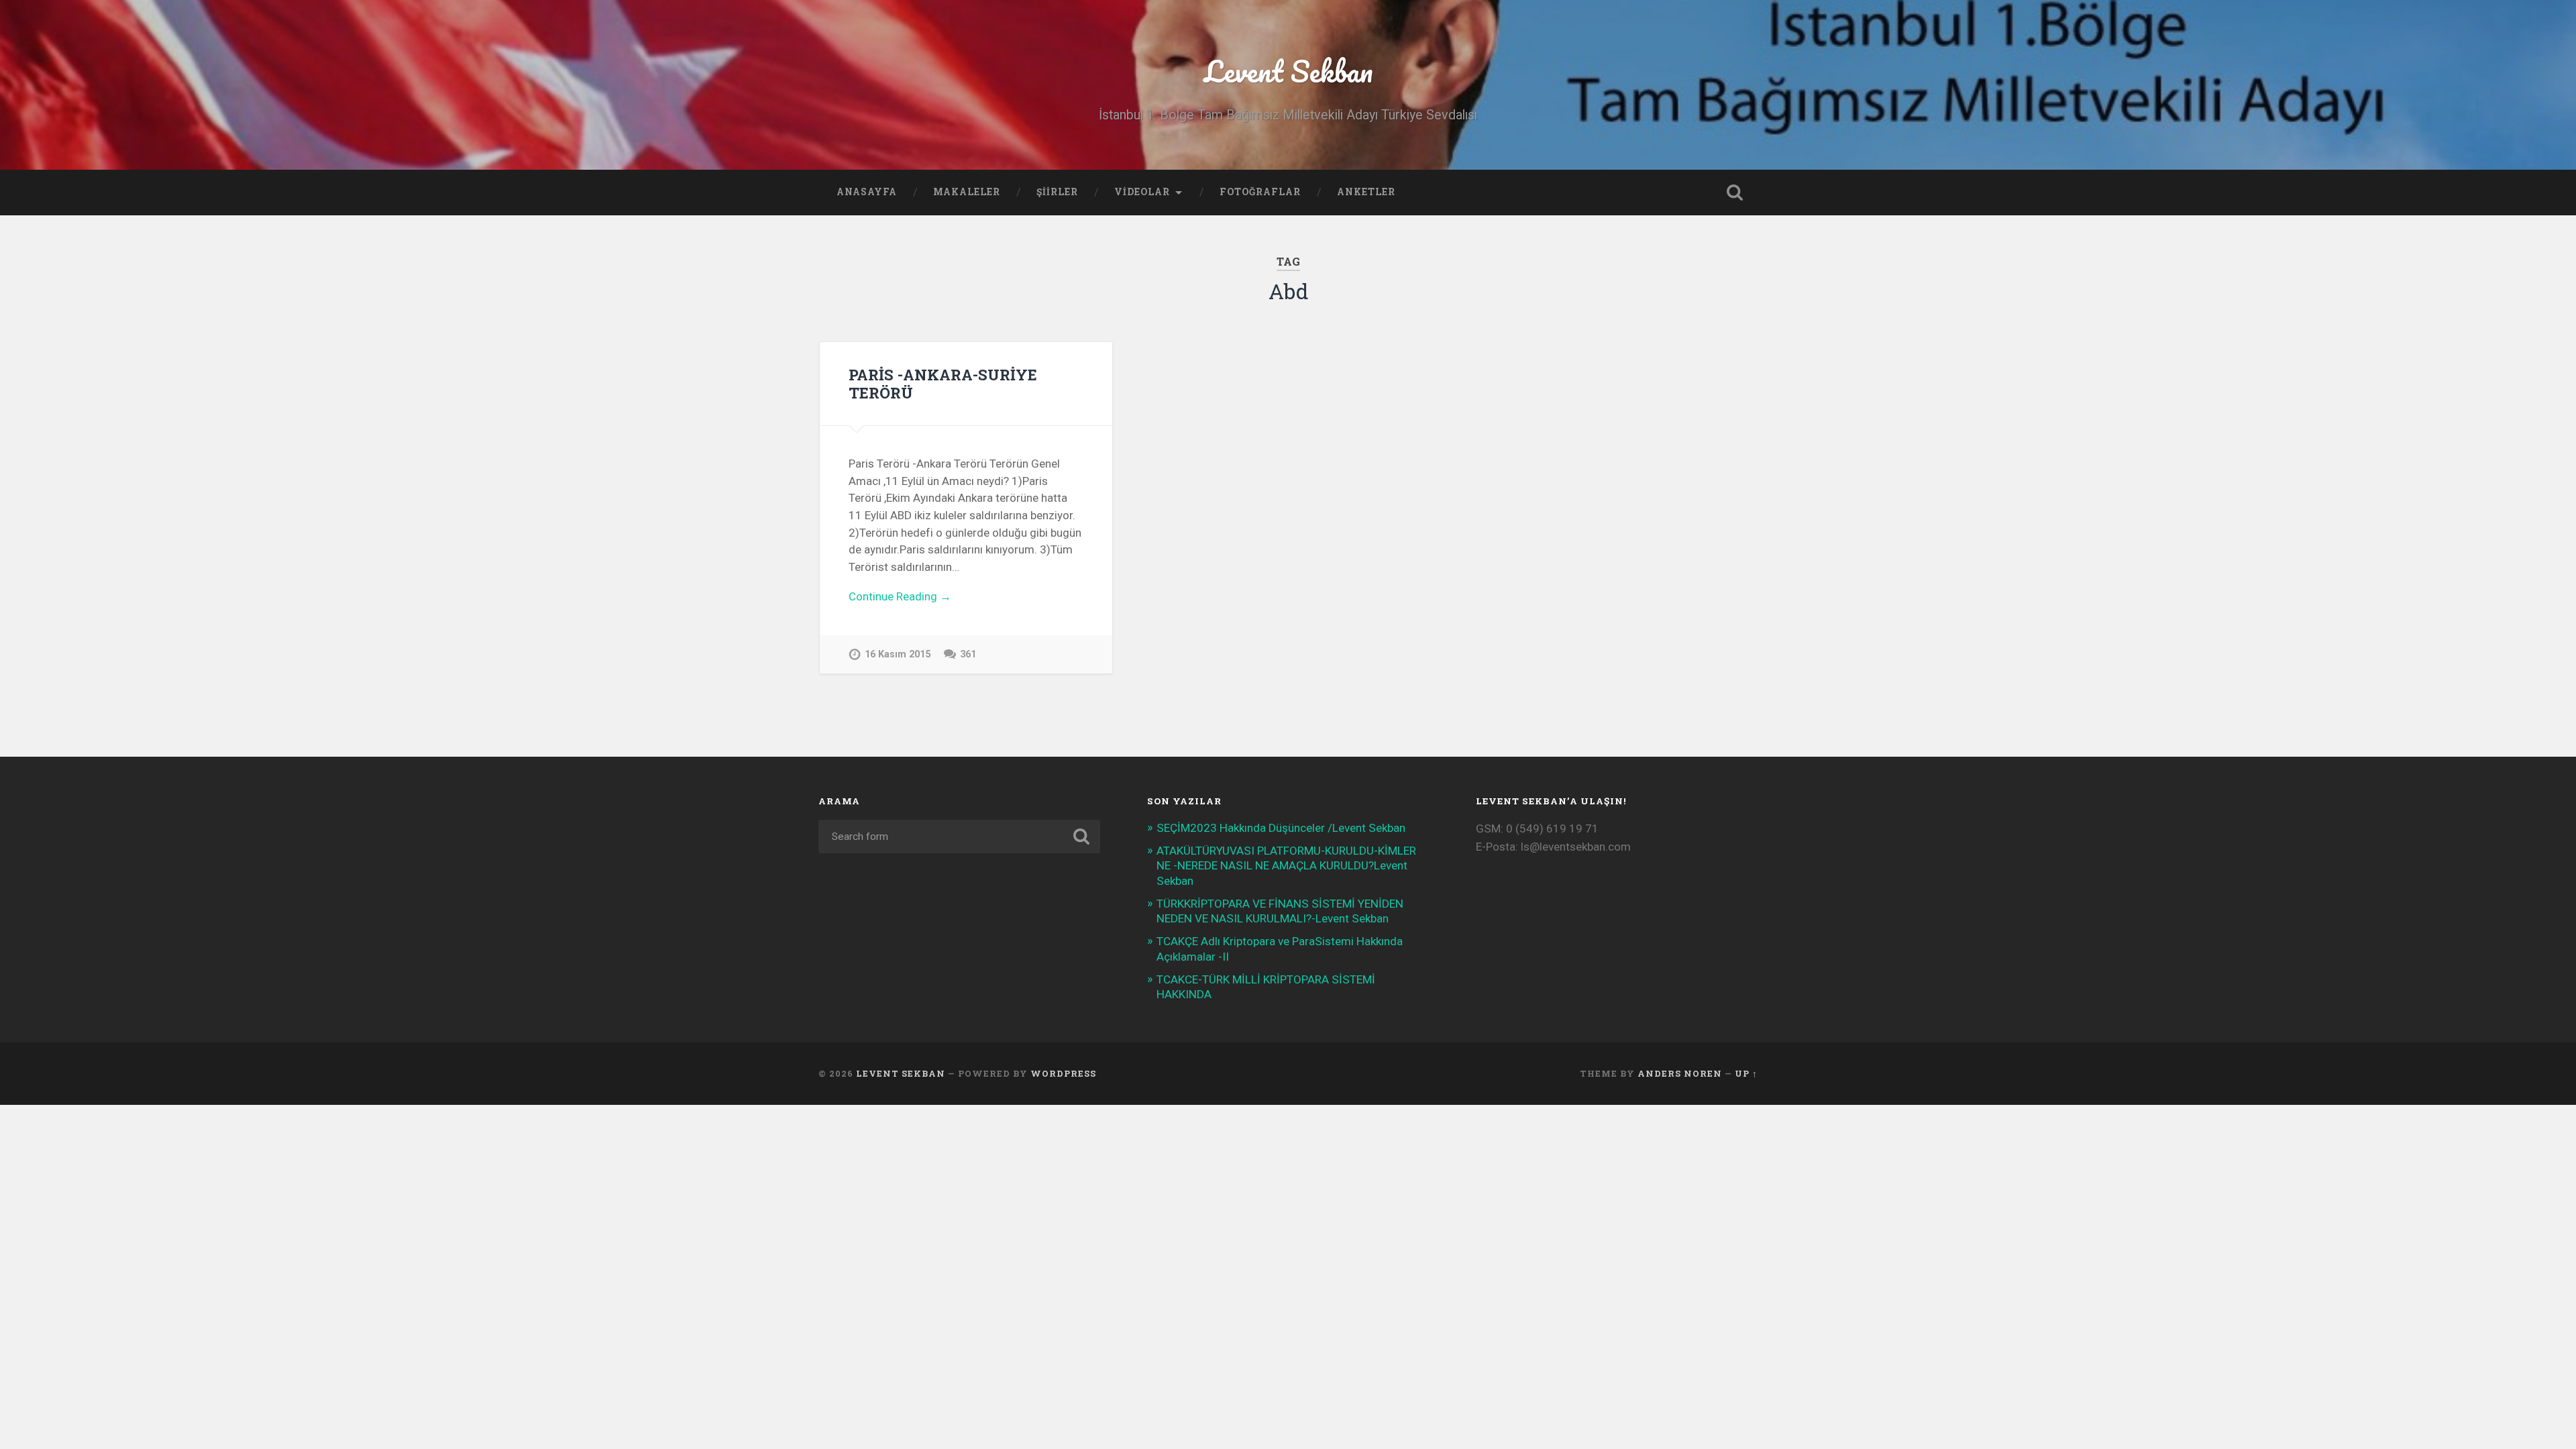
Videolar (1142, 192)
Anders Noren (1680, 1073)
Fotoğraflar (1260, 192)
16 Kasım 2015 (898, 654)
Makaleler (967, 192)
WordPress (1063, 1073)
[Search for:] (959, 837)
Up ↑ (1746, 1073)
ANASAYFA (867, 192)
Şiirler (1057, 192)
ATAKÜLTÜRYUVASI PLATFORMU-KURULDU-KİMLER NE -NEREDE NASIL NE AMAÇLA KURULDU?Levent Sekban (1286, 865)
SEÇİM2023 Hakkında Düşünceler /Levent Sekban (1281, 828)
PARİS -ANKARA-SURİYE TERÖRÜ (943, 383)
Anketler (1366, 192)
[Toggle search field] (1735, 193)
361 (968, 654)
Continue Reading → (900, 596)
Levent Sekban (1288, 71)
